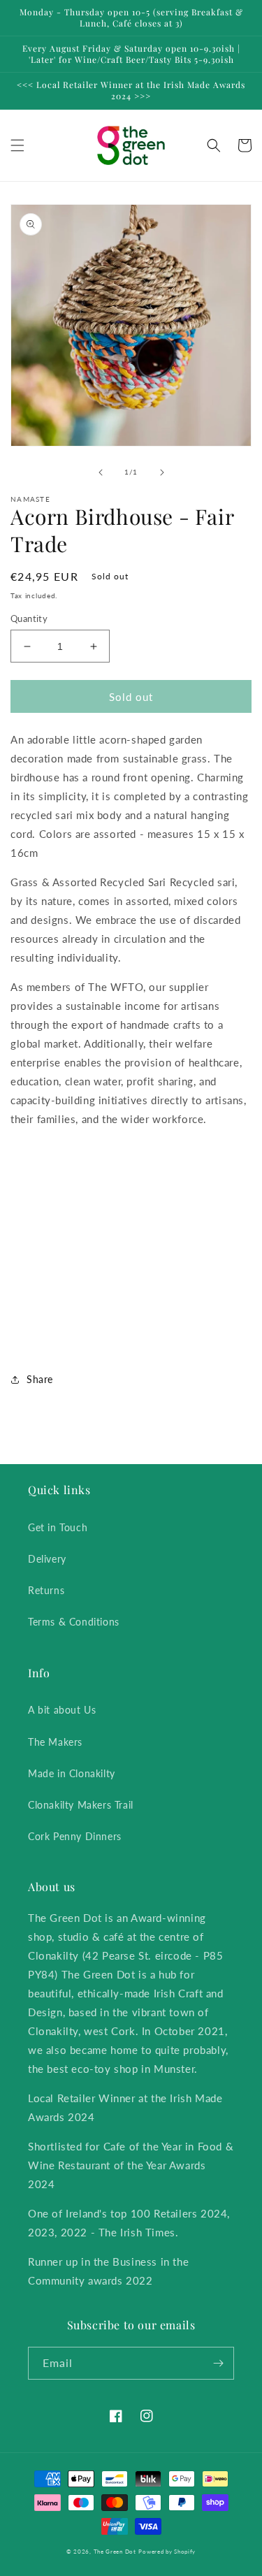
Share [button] (40, 1379)
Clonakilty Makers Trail (81, 1805)
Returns (46, 1590)
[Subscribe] (218, 2363)
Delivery (47, 1559)
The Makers (55, 1742)
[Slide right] (162, 472)
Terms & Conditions (74, 1622)
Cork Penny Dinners (75, 1836)
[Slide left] (101, 472)
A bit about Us (62, 1710)
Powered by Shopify (167, 2552)
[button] (17, 145)
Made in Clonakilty (72, 1773)
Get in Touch (58, 1527)
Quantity (29, 618)
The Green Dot (115, 2552)
